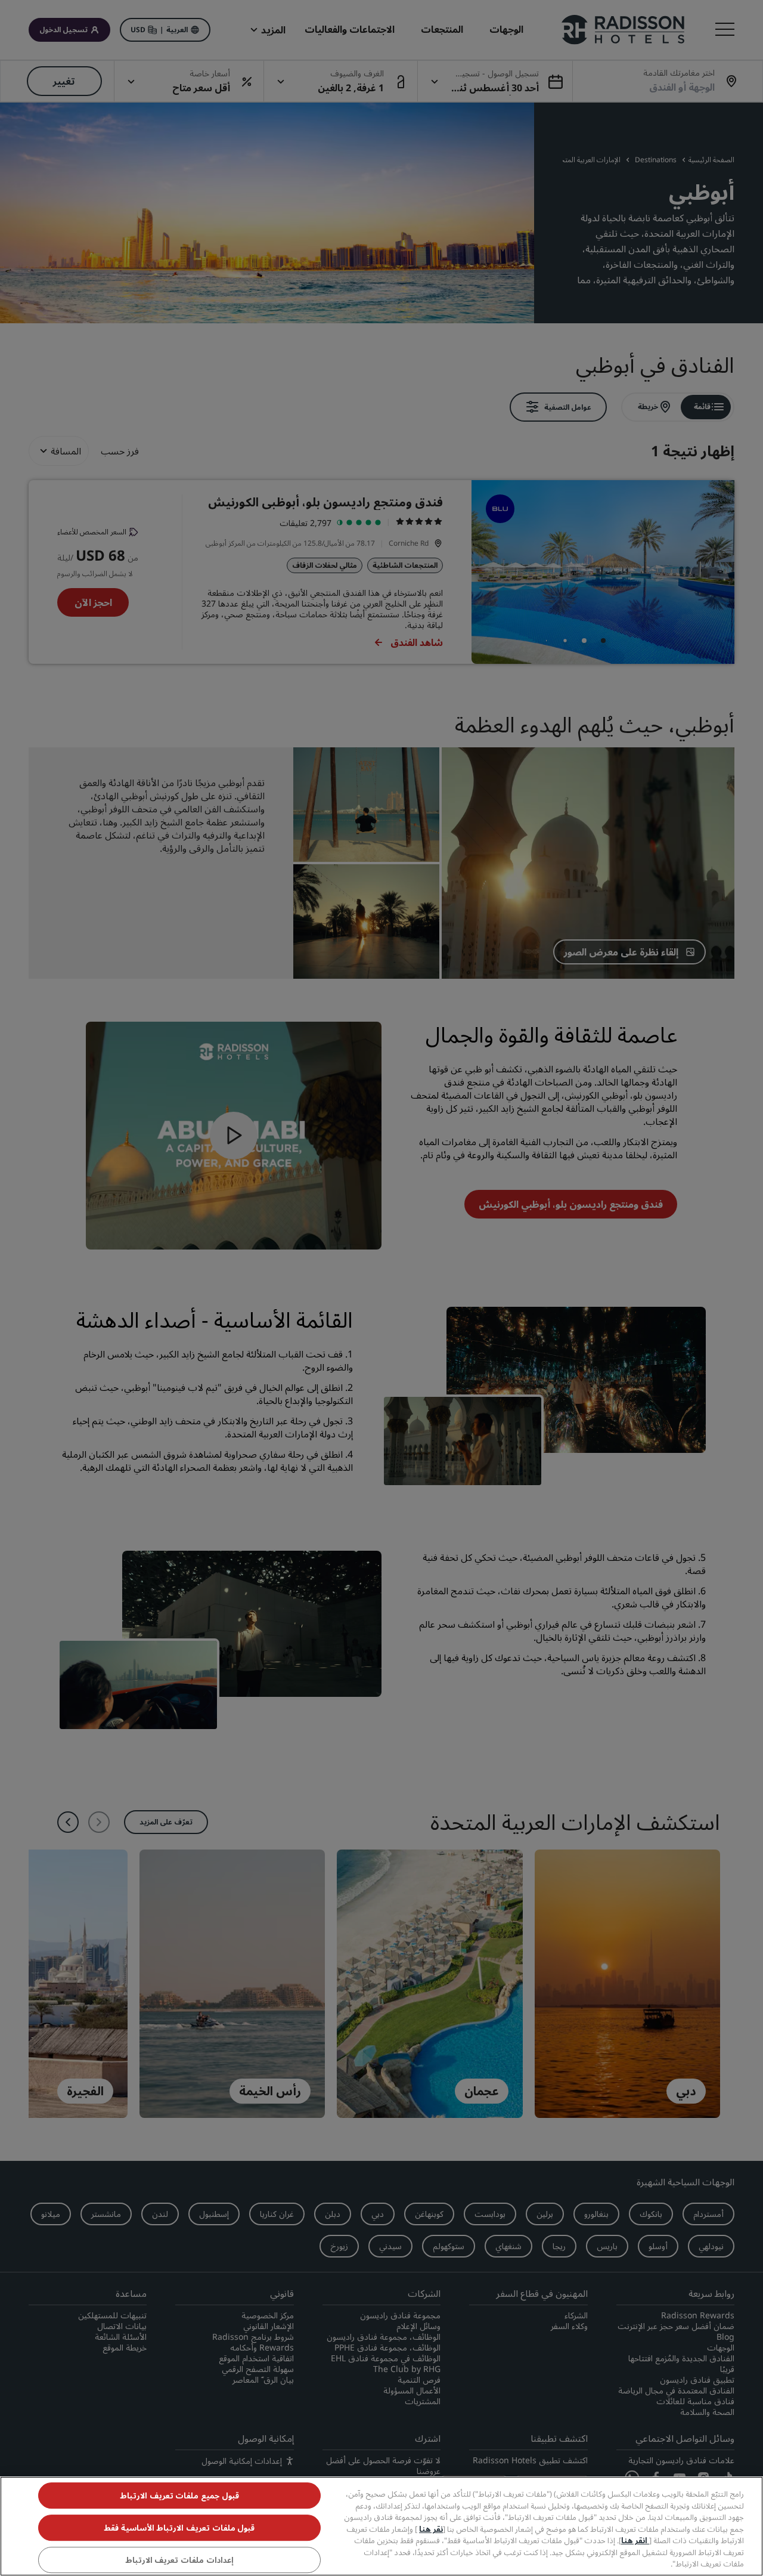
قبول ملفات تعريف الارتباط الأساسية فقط (179, 2528)
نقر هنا (431, 2529)
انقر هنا (635, 2540)
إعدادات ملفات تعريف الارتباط (179, 2560)
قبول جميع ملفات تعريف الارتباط (179, 2495)
